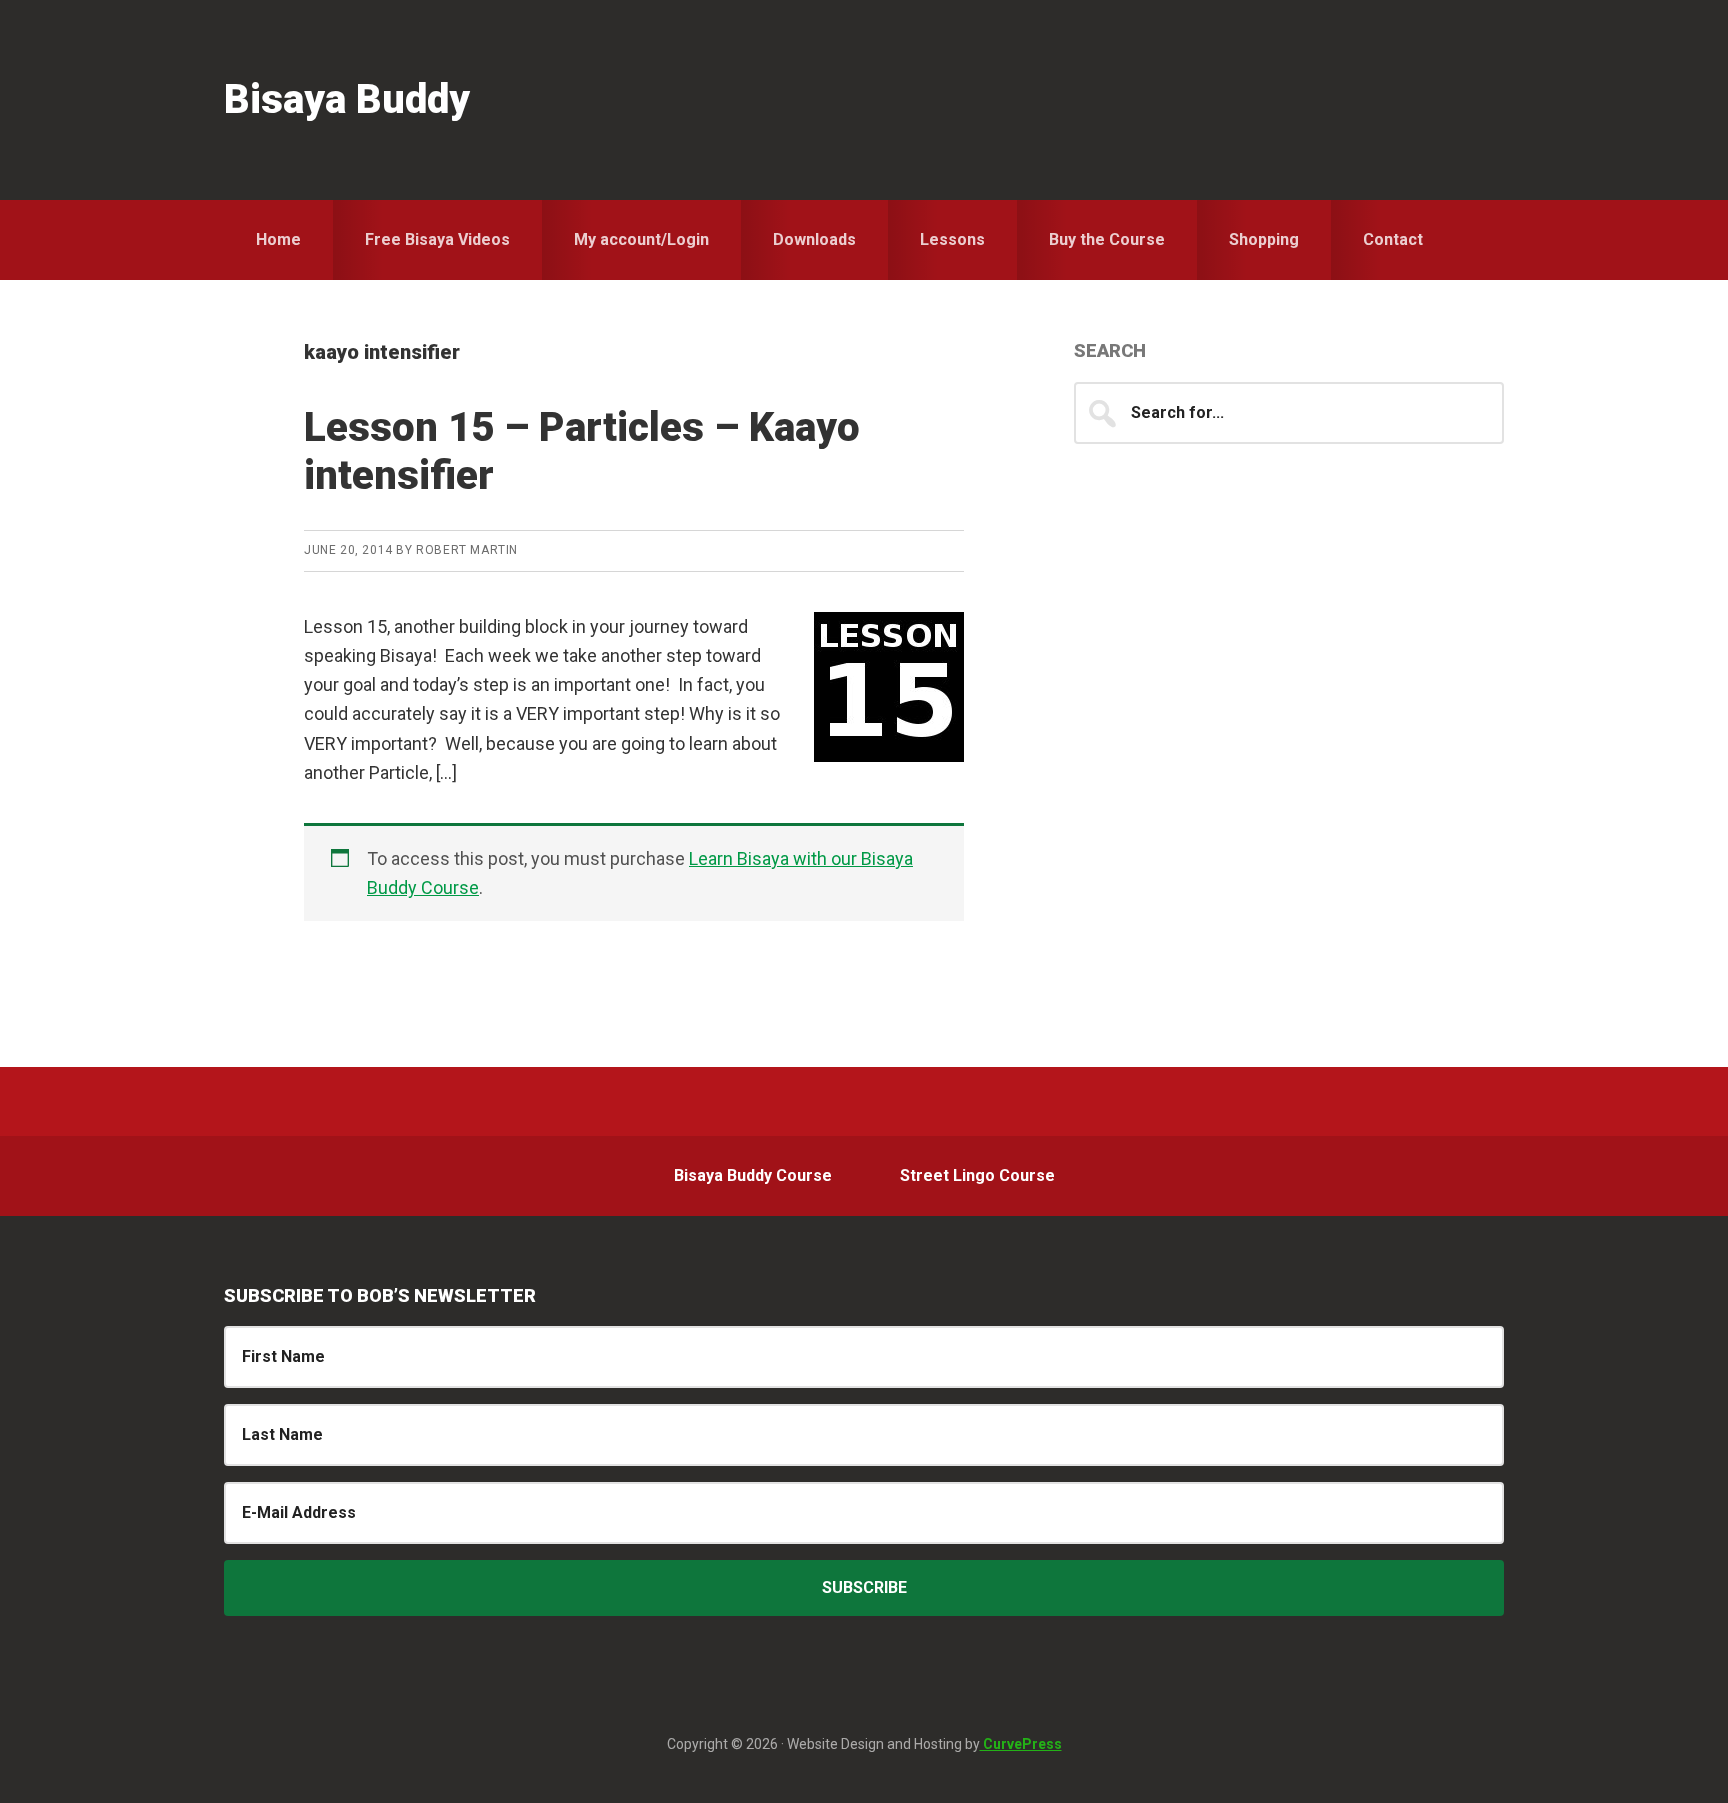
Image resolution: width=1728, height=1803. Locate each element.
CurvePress (1021, 1744)
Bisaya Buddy (347, 99)
